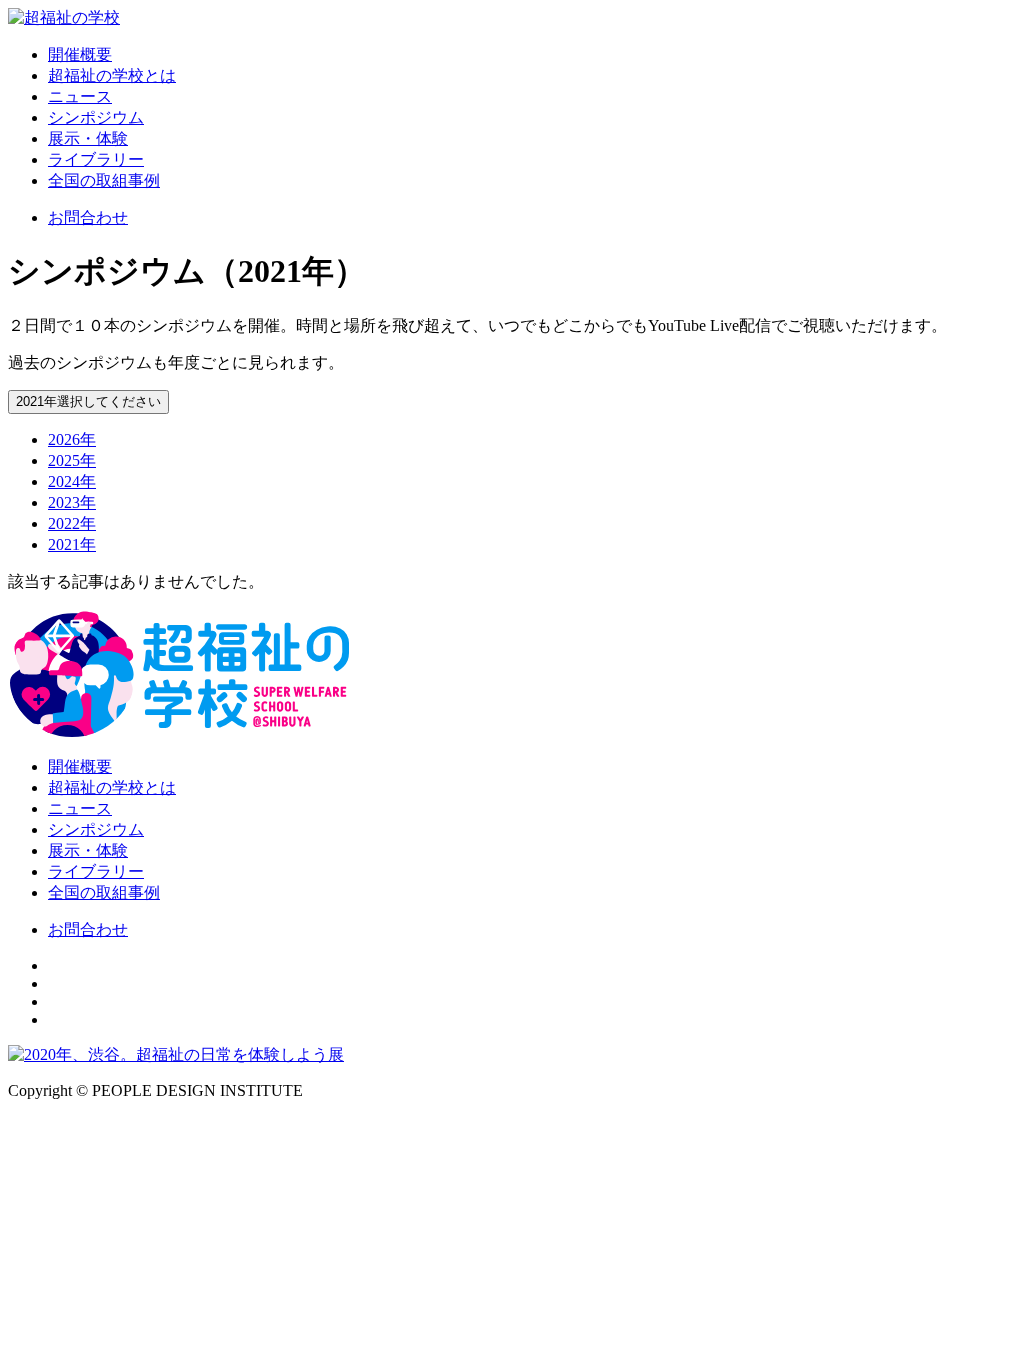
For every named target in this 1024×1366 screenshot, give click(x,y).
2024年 (72, 481)
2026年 (72, 439)
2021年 (72, 544)
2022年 (72, 523)
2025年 (72, 460)
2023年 (72, 502)
